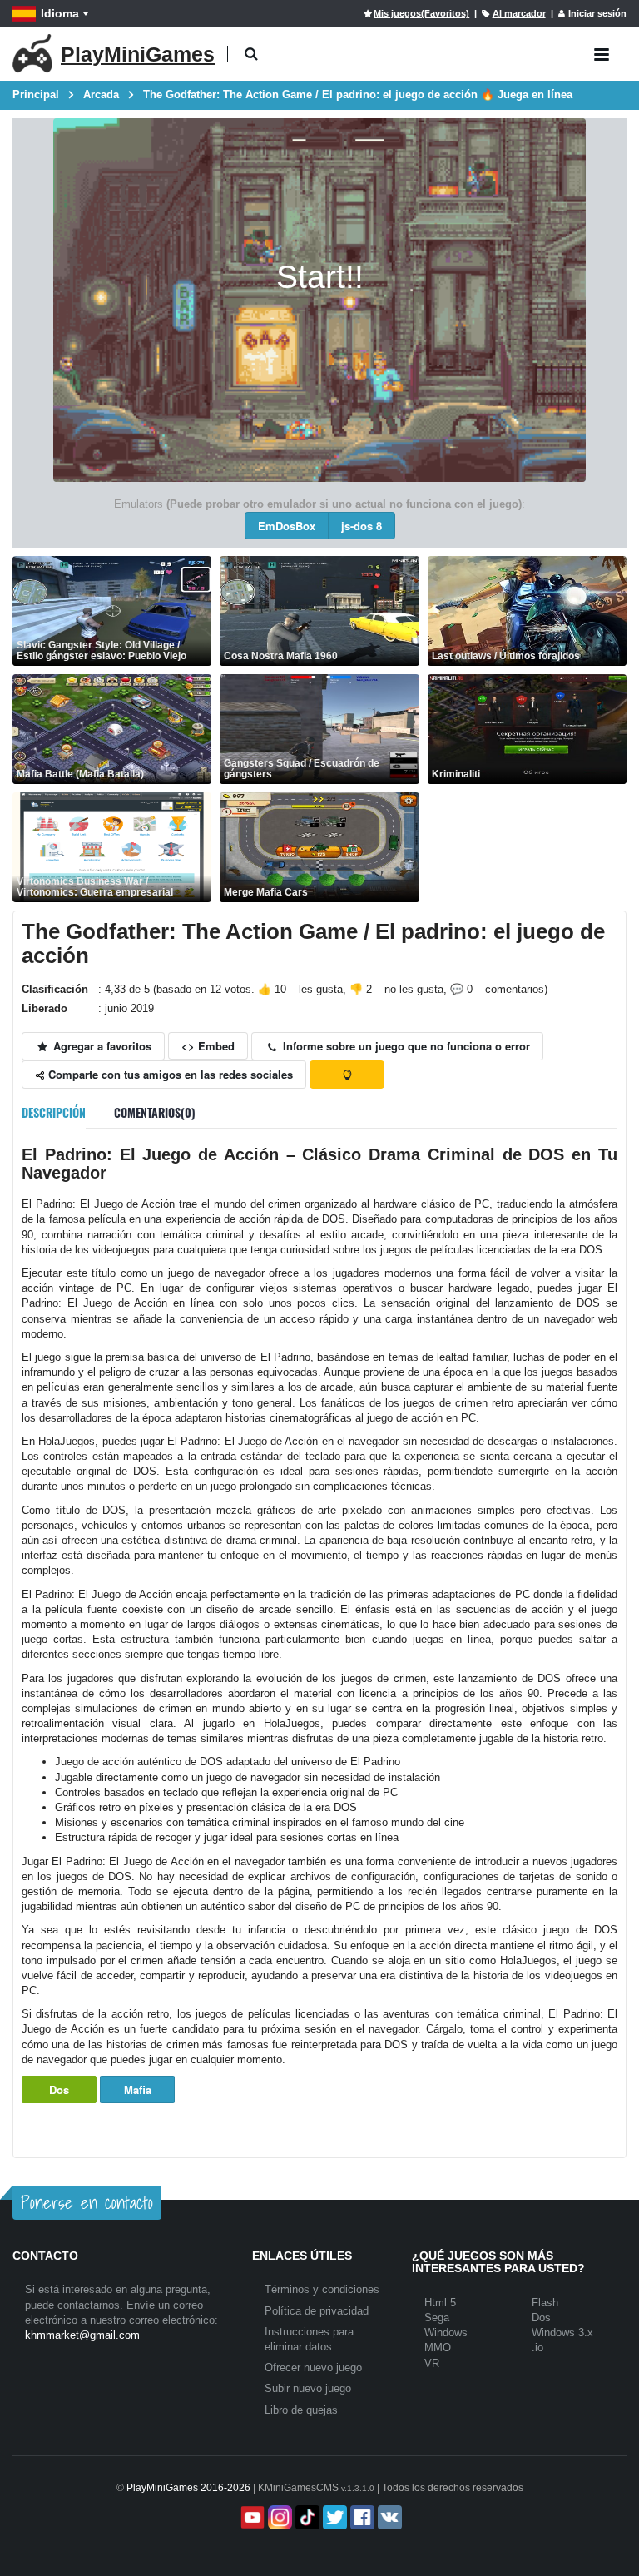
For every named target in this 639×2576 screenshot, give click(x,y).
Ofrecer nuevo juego (313, 2368)
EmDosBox (287, 526)
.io (537, 2348)
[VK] (388, 2517)
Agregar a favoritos (101, 1046)
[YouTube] (251, 2517)
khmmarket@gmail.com (82, 2335)
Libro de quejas (301, 2410)
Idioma (60, 13)
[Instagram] (278, 2517)
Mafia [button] (138, 2090)
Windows (446, 2333)
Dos (59, 2090)
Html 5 (440, 2303)
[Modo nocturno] (347, 1075)
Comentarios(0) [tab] (155, 1112)
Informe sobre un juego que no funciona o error (405, 1046)
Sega (437, 2318)
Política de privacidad (317, 2311)
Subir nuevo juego (308, 2388)
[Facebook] (361, 2517)
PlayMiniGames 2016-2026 (188, 2488)
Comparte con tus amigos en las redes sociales (169, 1074)
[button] (251, 55)
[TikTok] (306, 2517)
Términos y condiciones (322, 2289)
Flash (545, 2303)
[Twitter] (333, 2517)
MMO (438, 2348)
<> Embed (208, 1046)
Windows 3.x (562, 2333)
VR (432, 2363)
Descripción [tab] (54, 1112)
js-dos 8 (362, 526)
